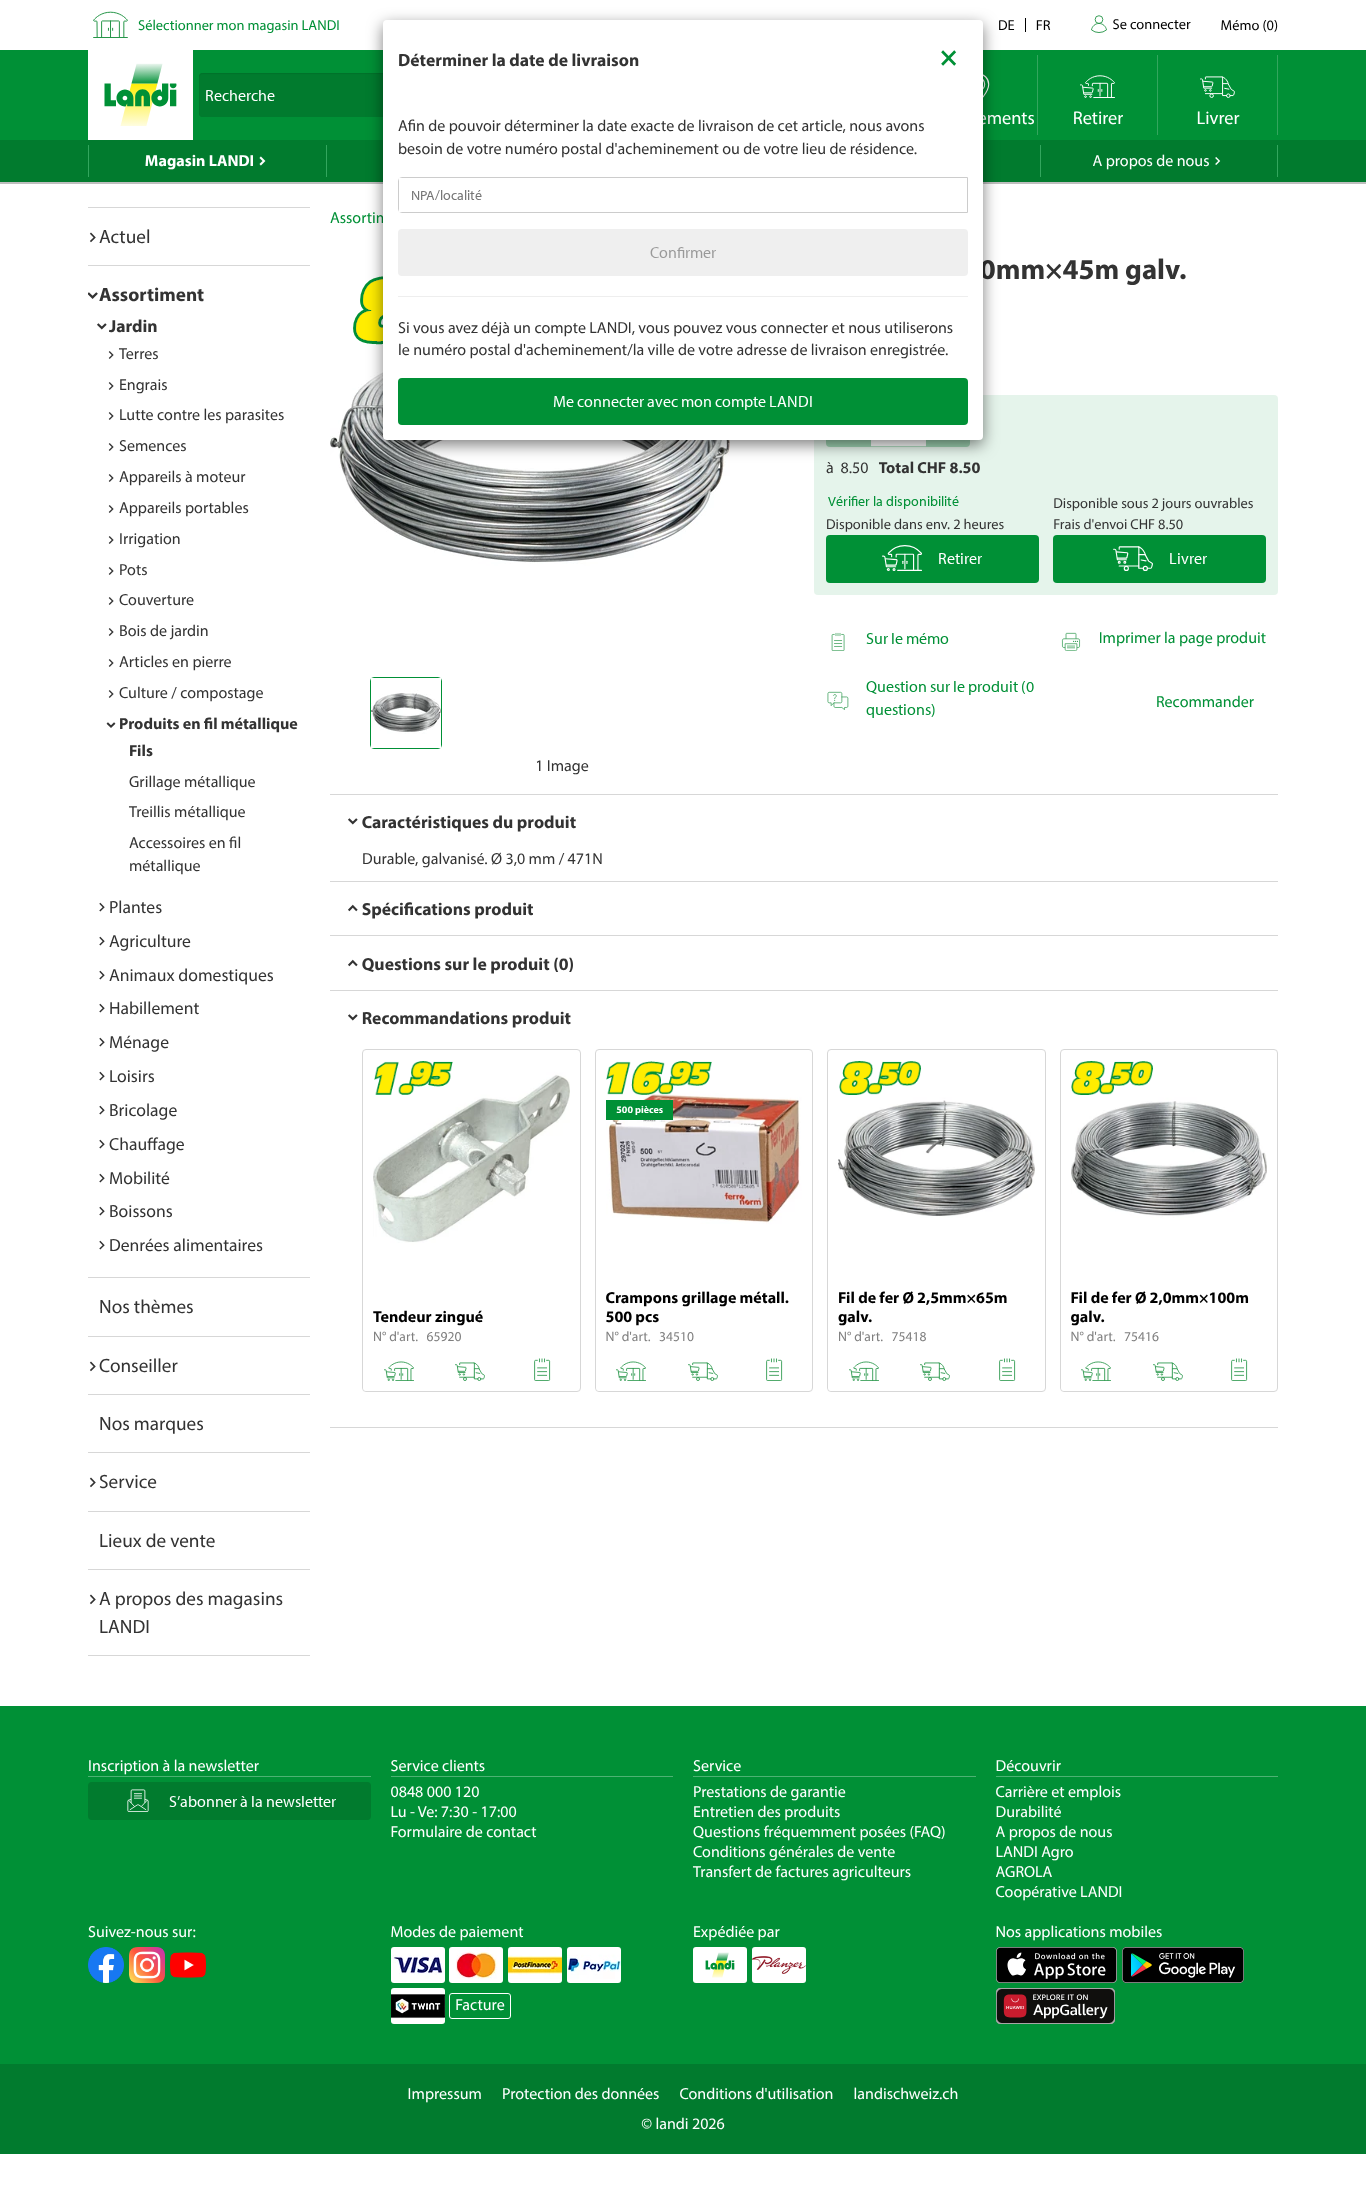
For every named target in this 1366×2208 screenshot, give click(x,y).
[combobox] (683, 195)
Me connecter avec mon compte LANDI (683, 401)
